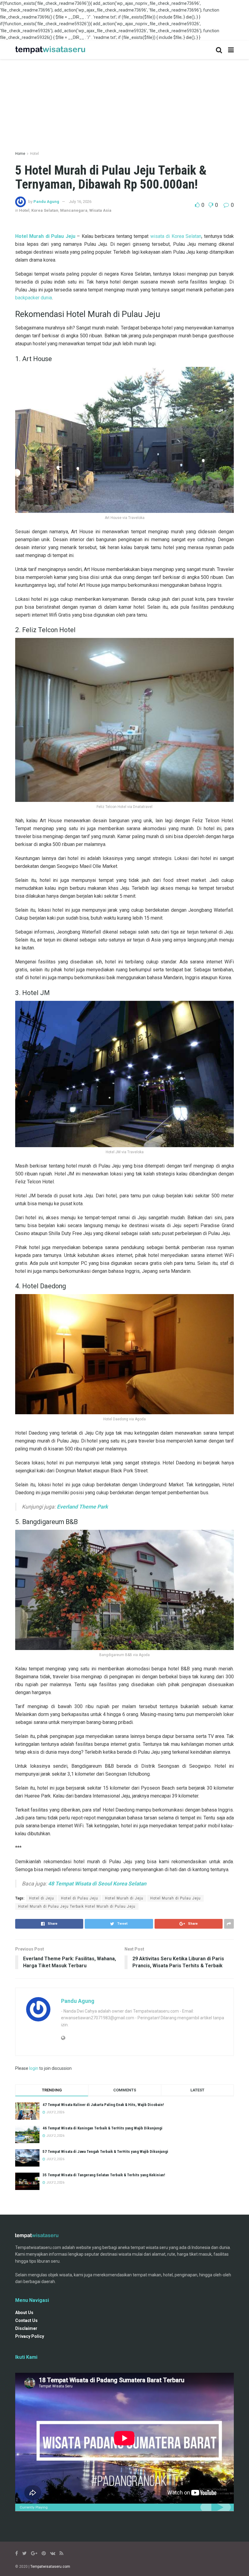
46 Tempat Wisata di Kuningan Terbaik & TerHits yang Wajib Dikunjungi (102, 2128)
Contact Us (26, 2320)
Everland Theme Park (82, 1507)
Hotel (34, 154)
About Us (24, 2313)
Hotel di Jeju (42, 1898)
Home (20, 154)
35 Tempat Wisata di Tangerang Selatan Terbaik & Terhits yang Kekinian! (104, 2175)
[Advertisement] (124, 102)
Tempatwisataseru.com (50, 2567)
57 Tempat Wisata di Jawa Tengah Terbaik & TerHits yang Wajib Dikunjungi (105, 2151)
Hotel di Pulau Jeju (80, 1898)
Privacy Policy (30, 2336)
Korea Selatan (45, 210)
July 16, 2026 (80, 202)
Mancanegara (74, 210)
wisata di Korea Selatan (176, 236)
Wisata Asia (100, 210)
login (34, 2068)
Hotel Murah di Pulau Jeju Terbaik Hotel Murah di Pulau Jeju (77, 1906)
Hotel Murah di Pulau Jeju (176, 1898)
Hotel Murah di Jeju (124, 1898)
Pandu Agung (46, 202)
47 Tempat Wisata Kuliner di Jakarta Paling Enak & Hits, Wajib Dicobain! (103, 2105)
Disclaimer (26, 2328)
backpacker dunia (34, 298)
